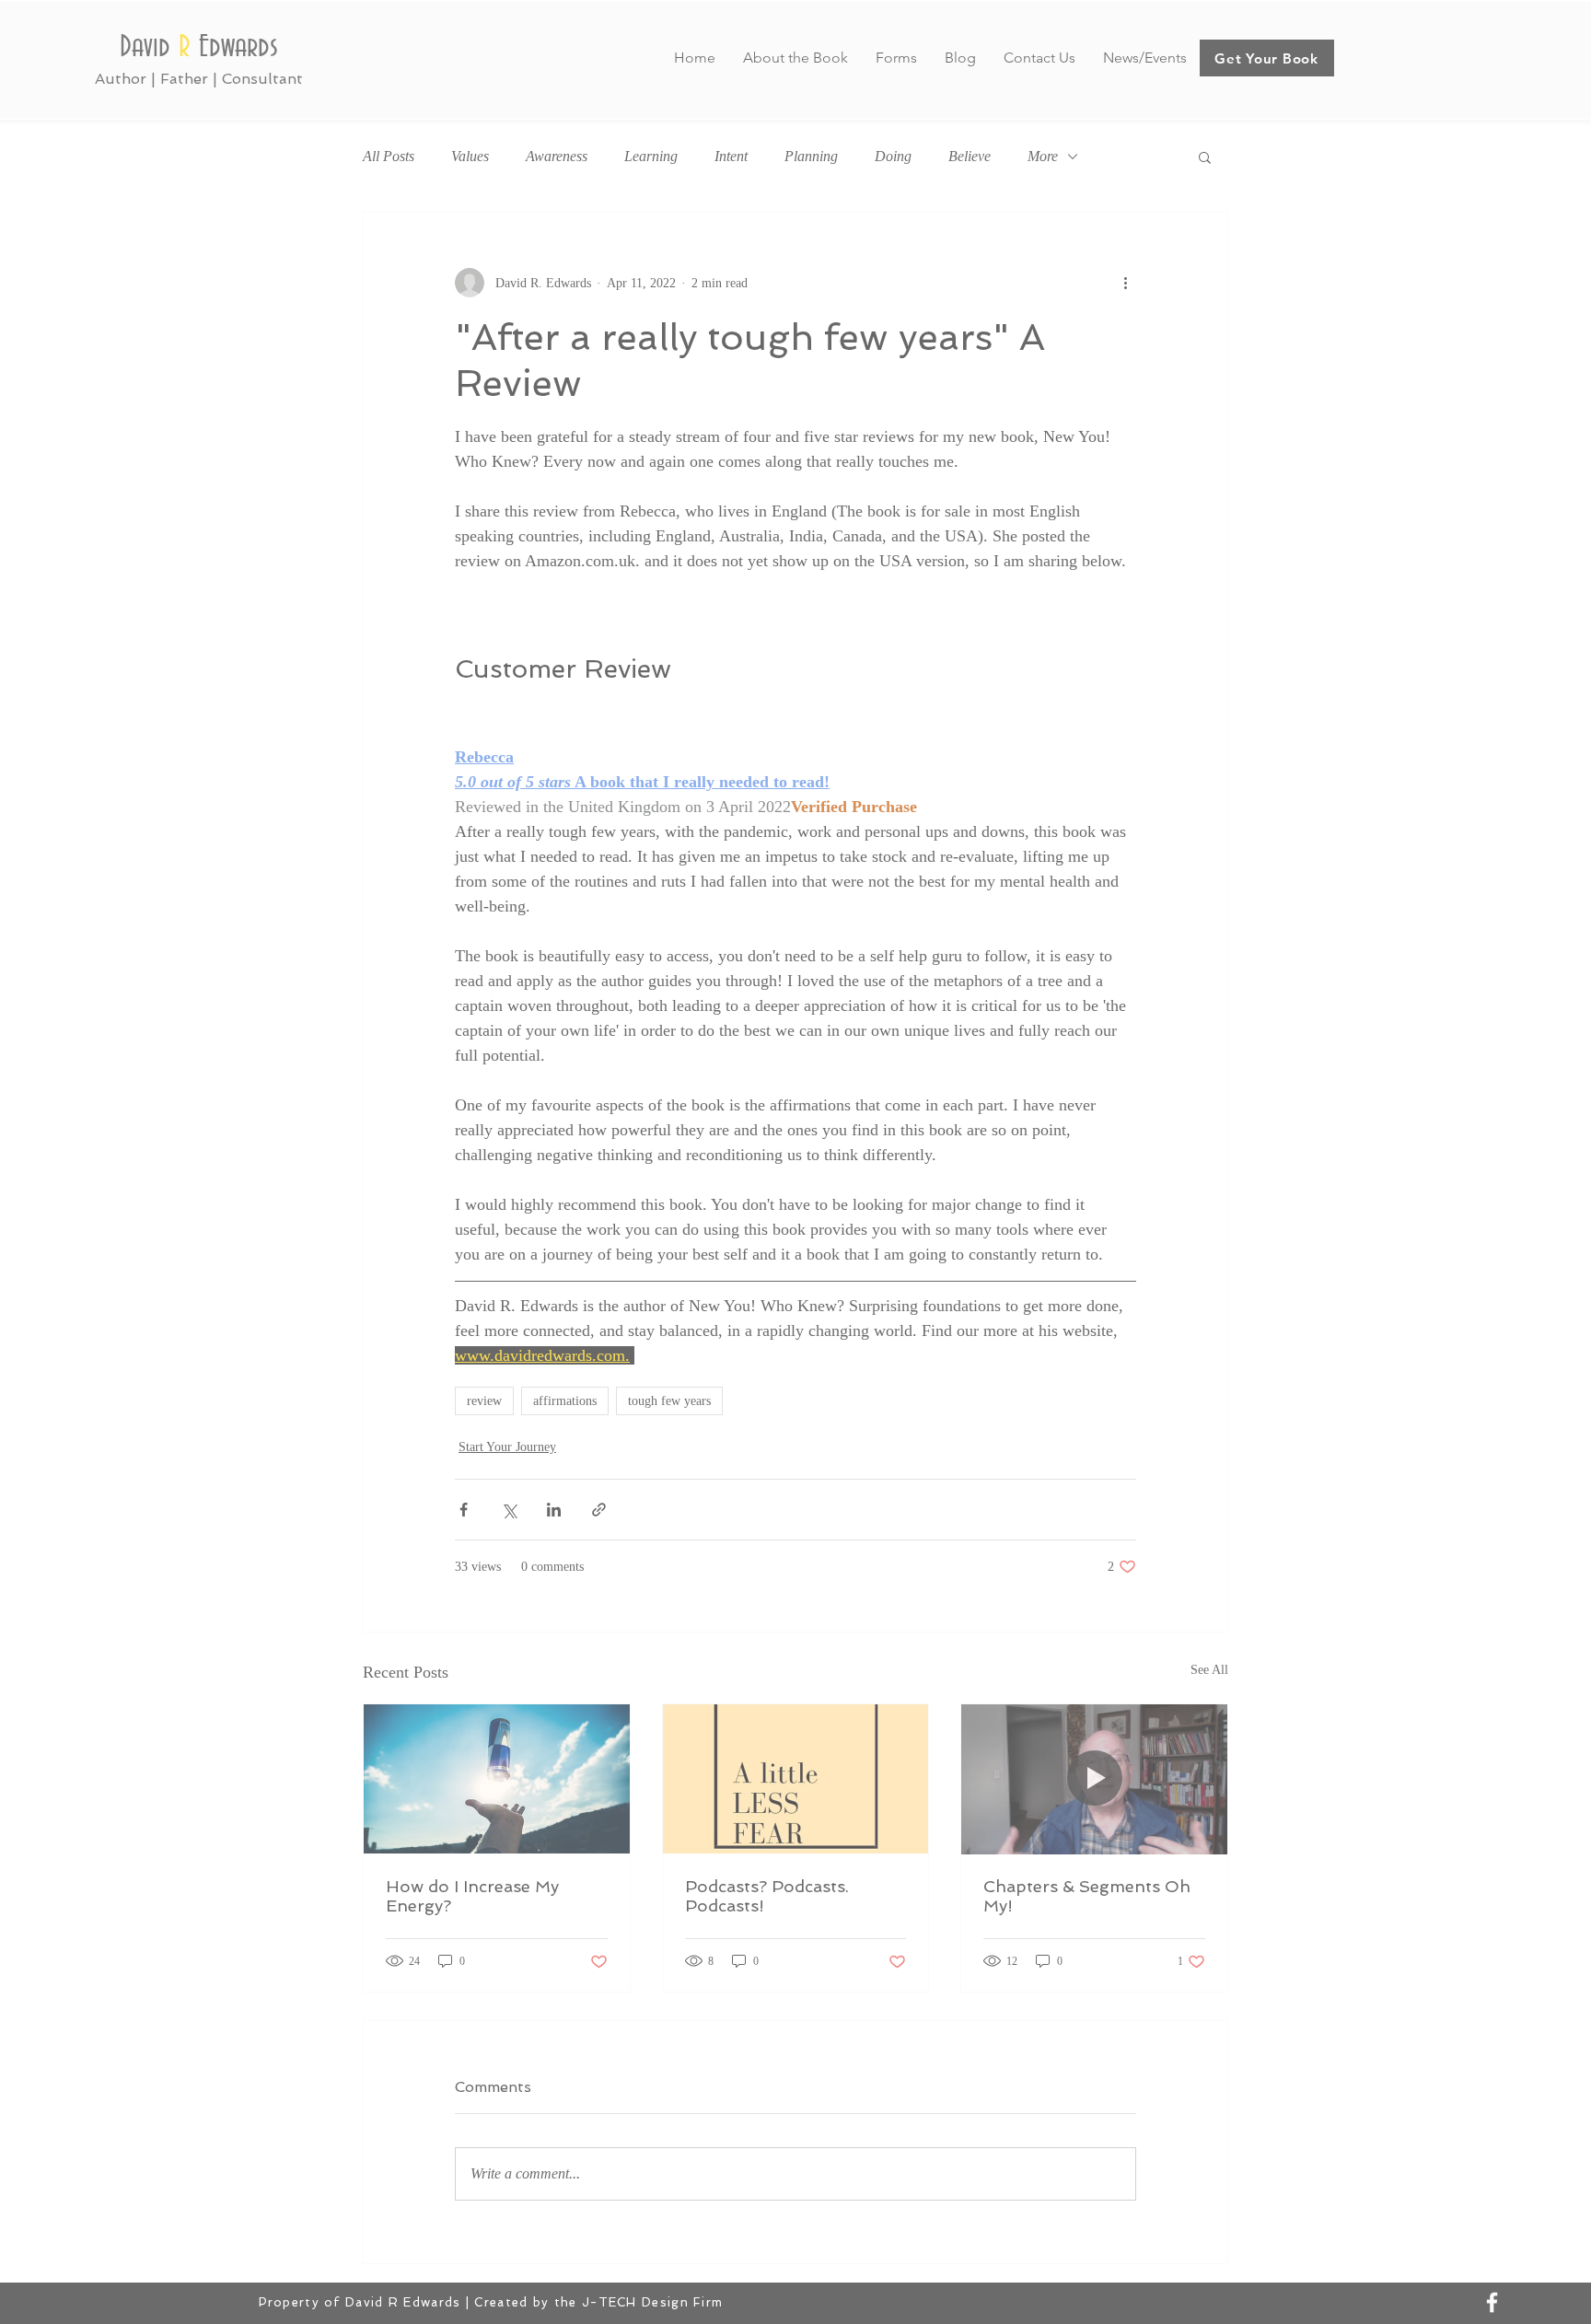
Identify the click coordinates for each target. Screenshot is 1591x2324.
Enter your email (547, 1238)
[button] (1154, 1005)
